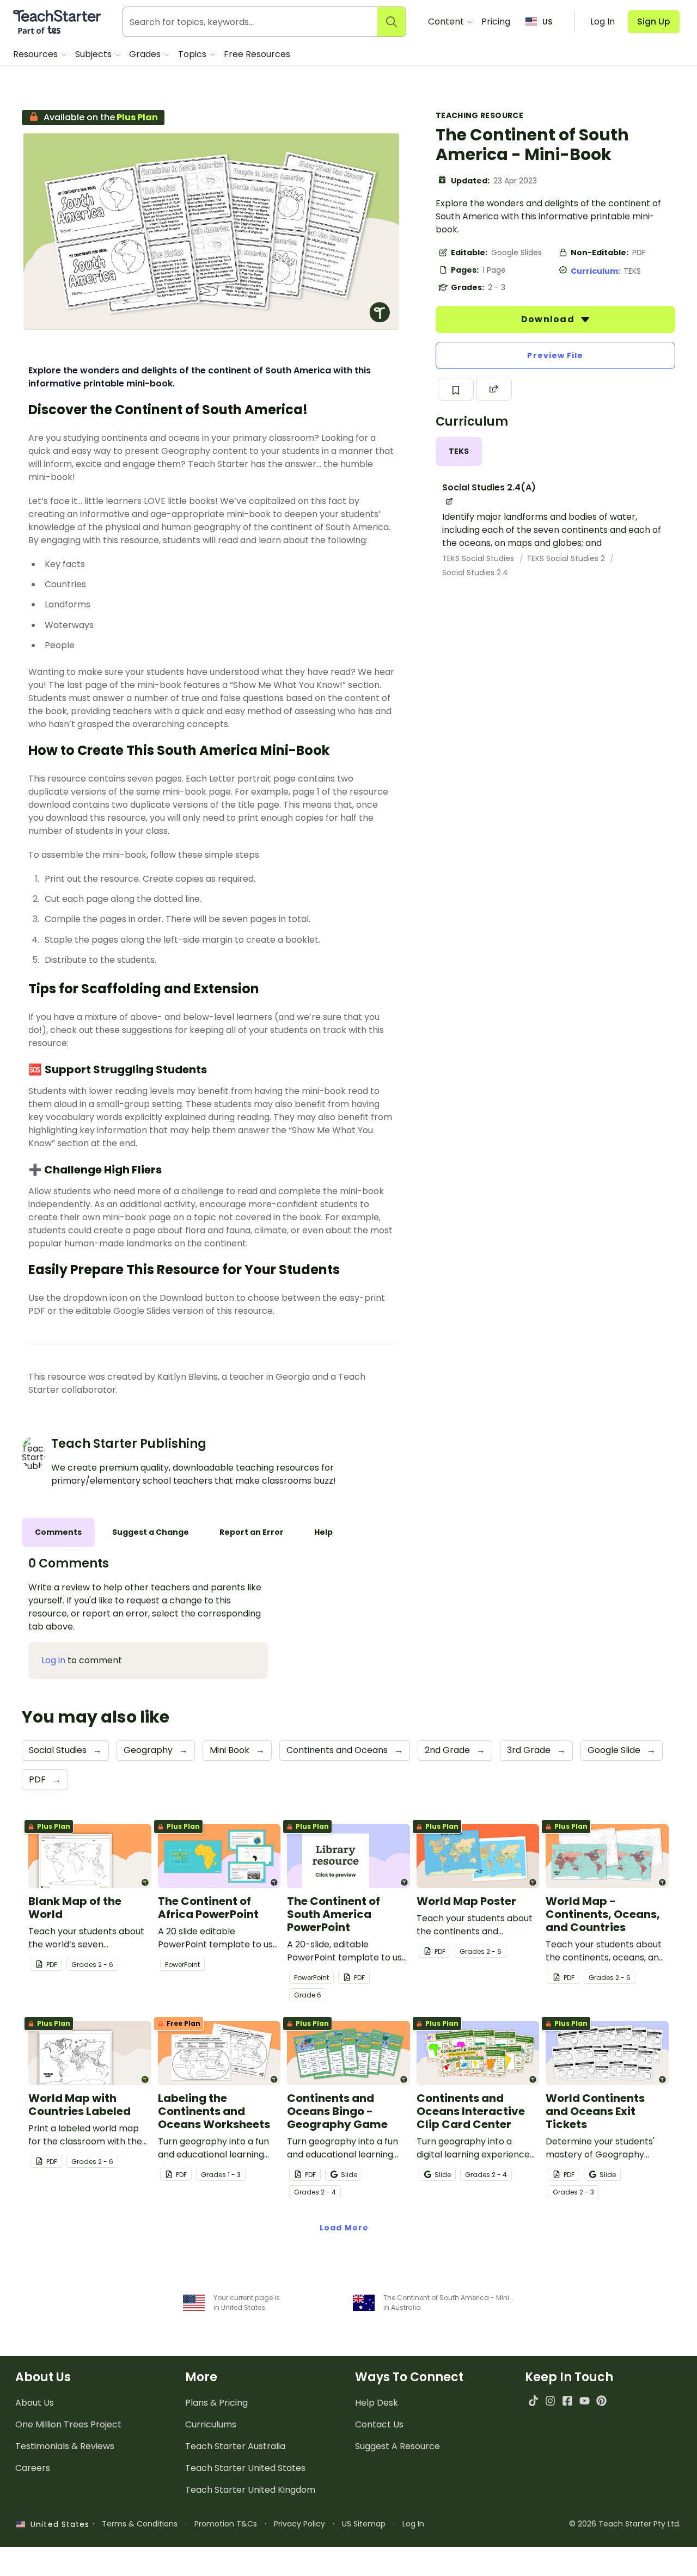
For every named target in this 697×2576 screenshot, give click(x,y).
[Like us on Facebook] (567, 2400)
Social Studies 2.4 (475, 573)
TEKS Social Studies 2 (567, 558)
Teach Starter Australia (235, 2446)
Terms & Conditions (140, 2524)
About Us (35, 2403)
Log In (413, 2524)
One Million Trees (68, 2424)
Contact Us (379, 2424)
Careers (33, 2468)
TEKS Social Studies (479, 558)
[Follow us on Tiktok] (533, 2400)
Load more (344, 2228)
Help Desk (377, 2403)
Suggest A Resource (398, 2446)
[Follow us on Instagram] (550, 2400)
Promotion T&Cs (226, 2524)
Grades (146, 54)
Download (549, 319)
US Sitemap (364, 2524)
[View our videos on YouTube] (585, 2400)
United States (57, 2524)
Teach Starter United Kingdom (250, 2490)
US (547, 22)
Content (447, 21)
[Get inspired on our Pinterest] (601, 2400)
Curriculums (211, 2424)
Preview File (555, 355)
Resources (36, 54)
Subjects (94, 54)
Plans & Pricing (216, 2403)
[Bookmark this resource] (456, 389)
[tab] (459, 451)
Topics (193, 54)
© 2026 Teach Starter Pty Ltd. (625, 2524)
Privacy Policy (299, 2524)
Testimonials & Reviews (65, 2446)
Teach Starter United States (245, 2468)
